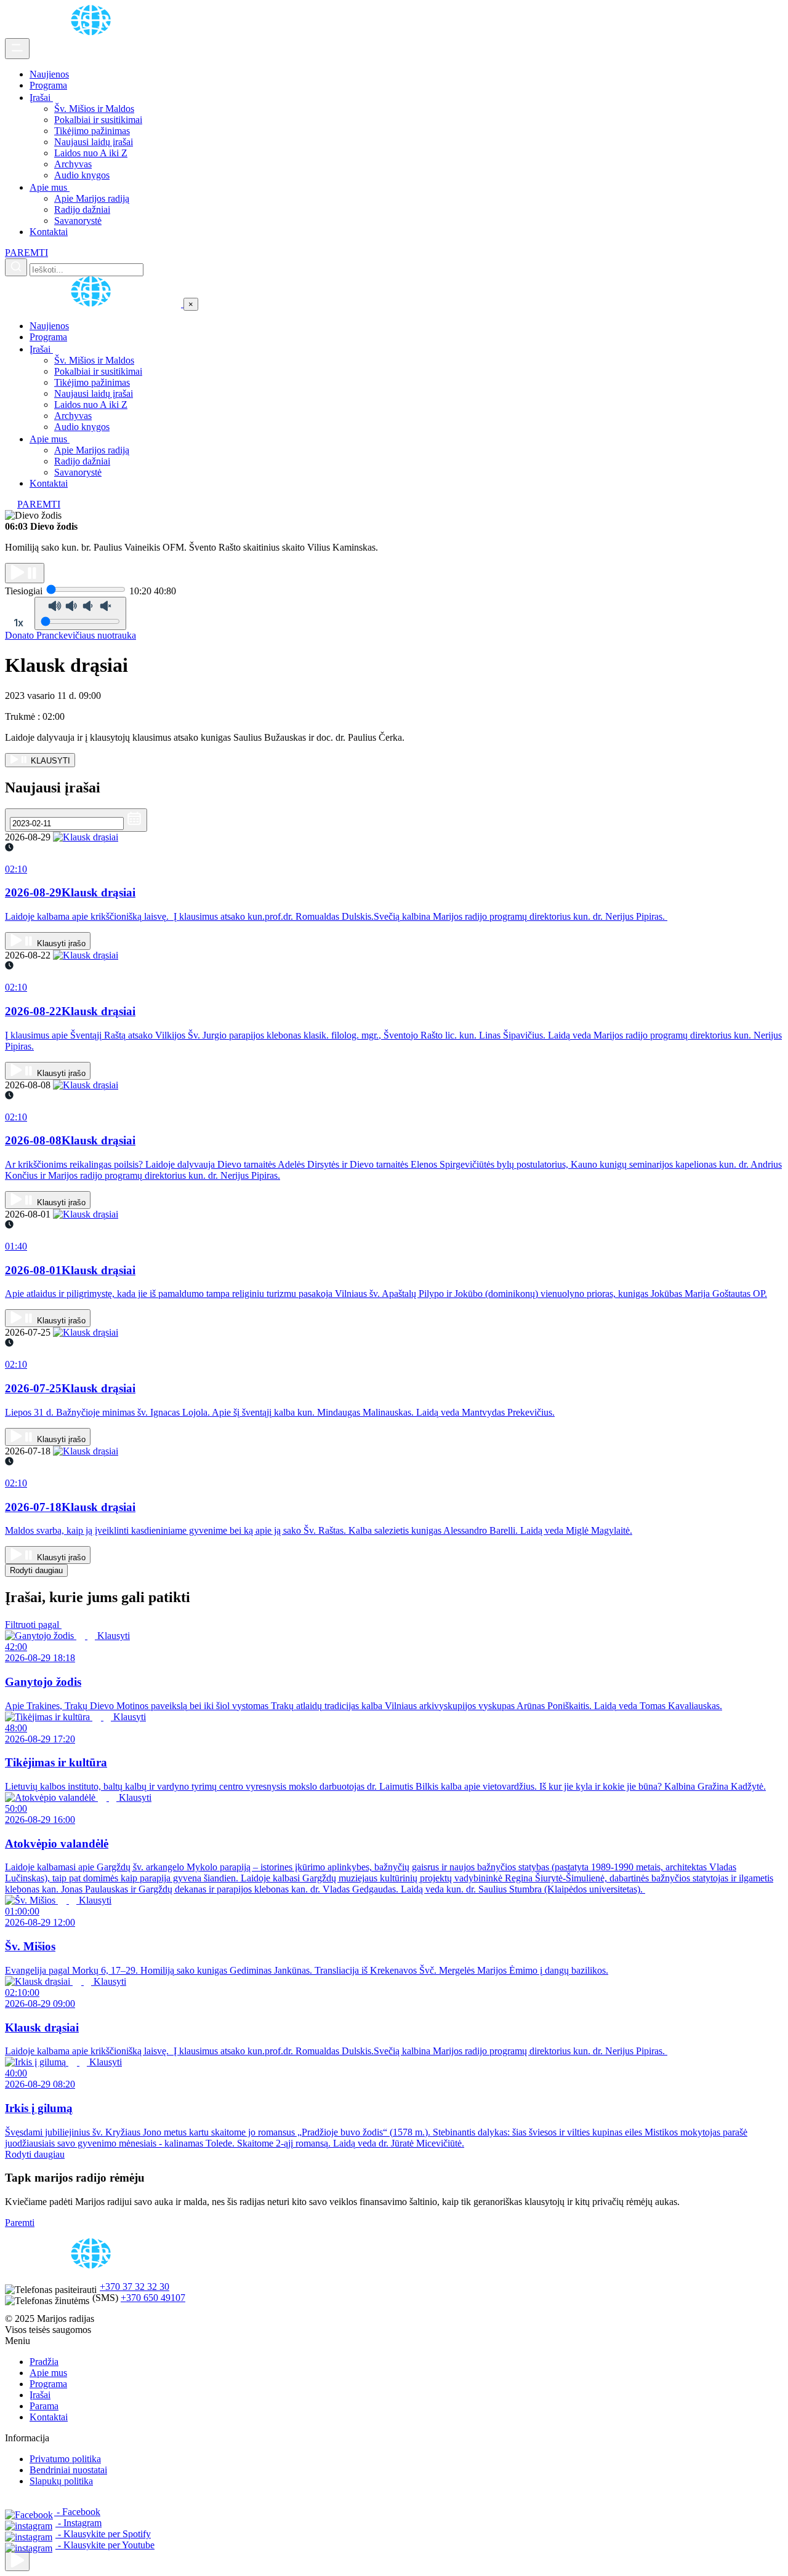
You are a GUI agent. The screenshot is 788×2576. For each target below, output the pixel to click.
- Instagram (78, 2523)
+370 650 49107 (153, 2298)
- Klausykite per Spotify (103, 2534)
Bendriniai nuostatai (68, 2470)
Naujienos (49, 74)
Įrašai (41, 98)
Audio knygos (82, 175)
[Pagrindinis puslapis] (93, 32)
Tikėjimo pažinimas (92, 131)
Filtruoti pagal (33, 1625)
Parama (44, 2406)
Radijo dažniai (82, 209)
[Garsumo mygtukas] (80, 613)
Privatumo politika (65, 2459)
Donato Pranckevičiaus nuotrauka (70, 635)
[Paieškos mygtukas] (16, 267)
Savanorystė (78, 221)
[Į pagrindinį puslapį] (94, 304)
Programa (48, 85)
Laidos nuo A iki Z (91, 153)
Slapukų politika (61, 2481)
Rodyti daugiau (36, 1570)
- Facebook (77, 2512)
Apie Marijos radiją (92, 198)
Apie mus (50, 187)
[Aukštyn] (17, 2561)
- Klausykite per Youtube (105, 2545)
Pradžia (44, 2362)
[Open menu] (17, 49)
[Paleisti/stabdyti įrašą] (25, 573)
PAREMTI (26, 253)
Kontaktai (49, 232)
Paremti (20, 2223)
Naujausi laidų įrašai (94, 142)
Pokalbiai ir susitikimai (98, 120)
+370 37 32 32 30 (135, 2287)
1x (18, 623)
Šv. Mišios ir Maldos (94, 109)
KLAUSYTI (49, 761)
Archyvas (73, 164)
